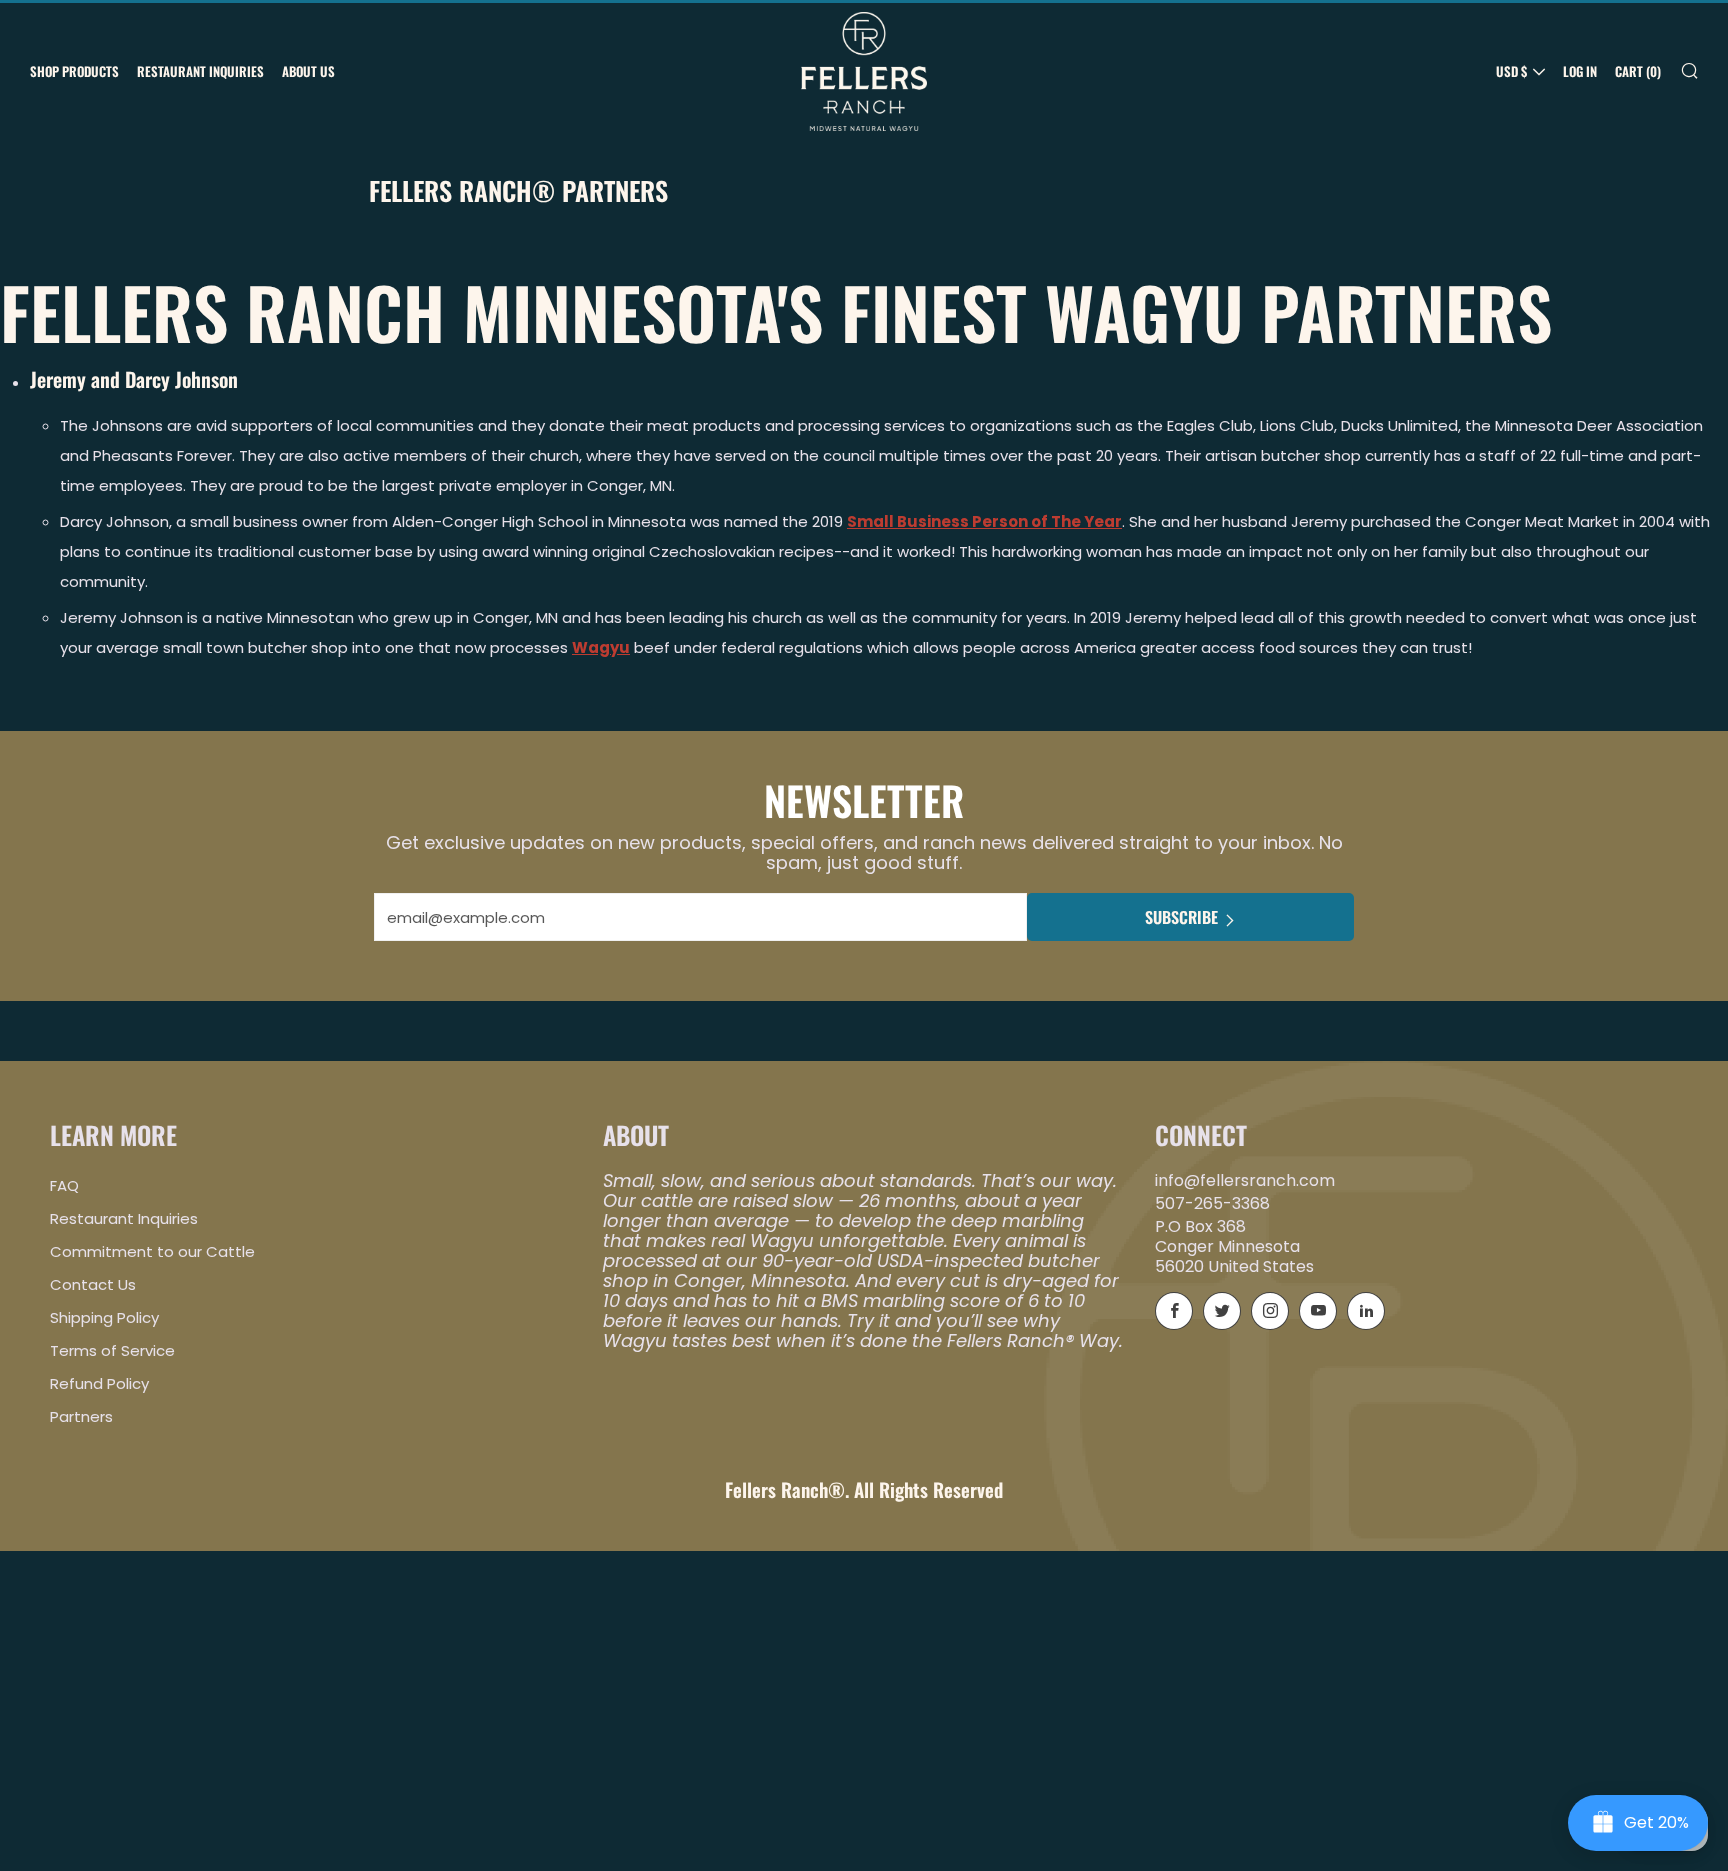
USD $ (1511, 71)
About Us (308, 71)
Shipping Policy (104, 1317)
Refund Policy (99, 1383)
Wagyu (601, 647)
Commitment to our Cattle (152, 1251)
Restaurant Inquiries (200, 71)
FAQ (64, 1185)
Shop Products (74, 71)
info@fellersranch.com (1245, 1180)
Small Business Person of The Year (984, 521)
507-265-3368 (1212, 1203)
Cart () (1638, 71)
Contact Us (93, 1284)
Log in (1580, 71)
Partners (81, 1416)
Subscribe (1181, 917)
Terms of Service (112, 1350)
